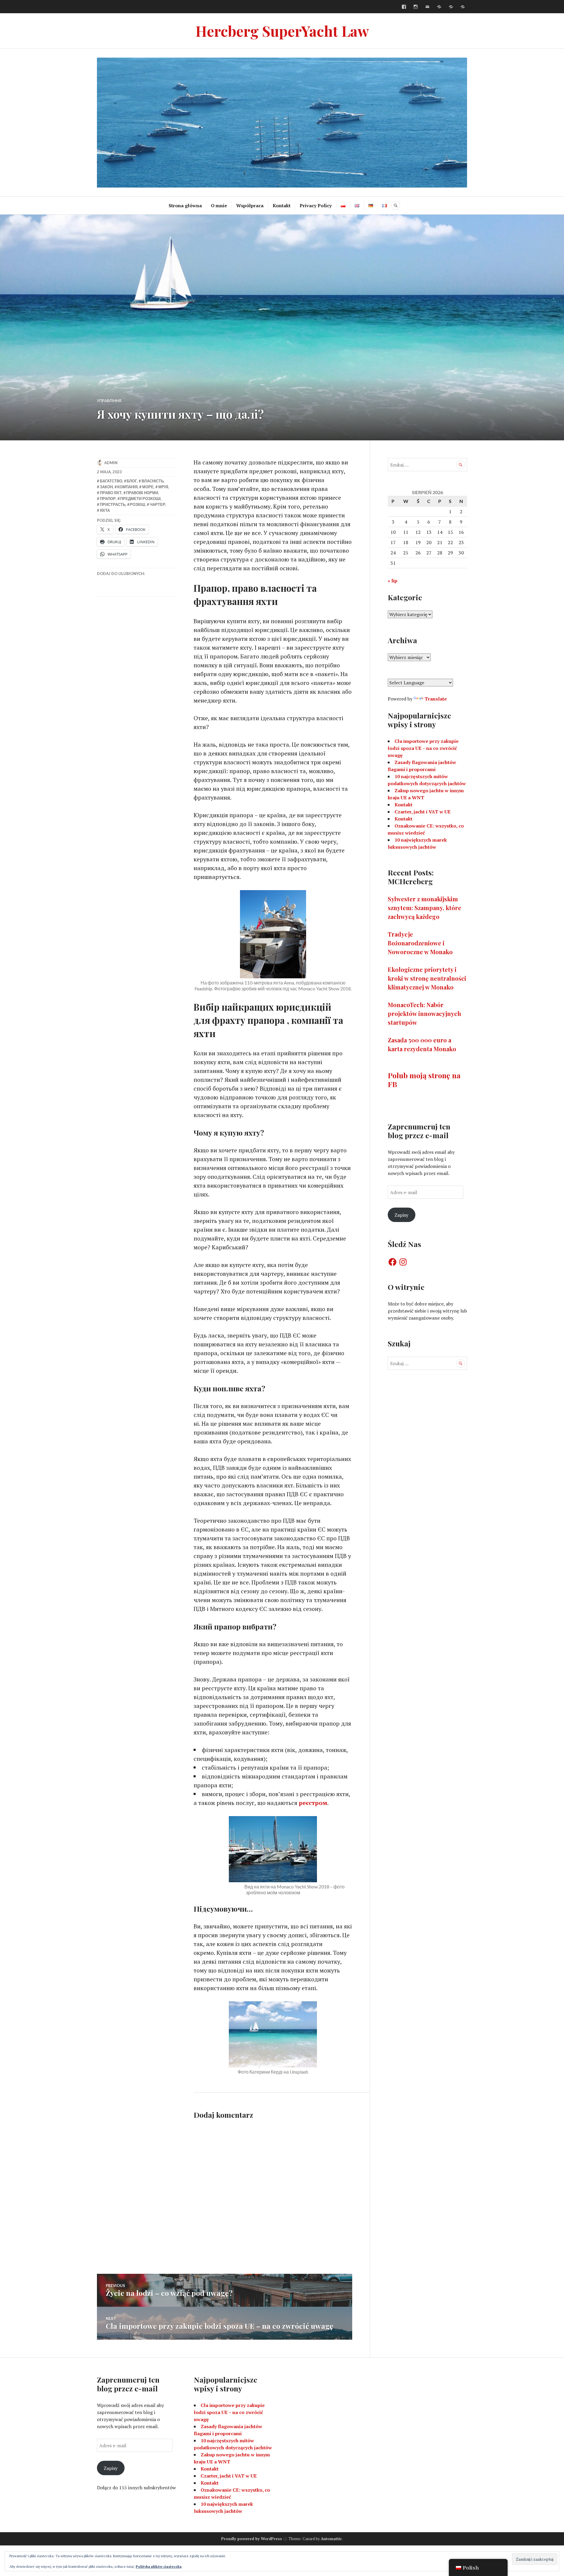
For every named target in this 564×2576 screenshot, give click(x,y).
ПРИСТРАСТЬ (113, 504)
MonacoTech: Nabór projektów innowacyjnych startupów (424, 1013)
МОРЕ (148, 487)
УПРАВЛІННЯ (109, 401)
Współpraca (250, 205)
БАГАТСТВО (111, 481)
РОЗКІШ (137, 504)
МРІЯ (163, 487)
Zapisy (401, 1215)
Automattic (331, 2539)
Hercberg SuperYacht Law (282, 31)
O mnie (219, 205)
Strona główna (185, 205)
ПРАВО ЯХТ (111, 493)
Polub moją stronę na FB (424, 1080)
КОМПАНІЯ (127, 487)
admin (111, 463)
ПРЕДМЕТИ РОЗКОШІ (140, 499)
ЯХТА (105, 510)
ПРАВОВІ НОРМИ (142, 493)
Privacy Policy (316, 205)
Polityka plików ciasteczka (159, 2566)
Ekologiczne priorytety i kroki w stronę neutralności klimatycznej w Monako (427, 978)
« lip (393, 581)
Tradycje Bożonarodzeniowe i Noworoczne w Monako (420, 943)
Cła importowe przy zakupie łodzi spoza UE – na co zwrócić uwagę (423, 748)
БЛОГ (132, 481)
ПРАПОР (108, 499)
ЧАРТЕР (158, 504)
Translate (436, 699)
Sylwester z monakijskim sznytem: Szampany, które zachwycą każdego (424, 908)
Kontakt (282, 205)
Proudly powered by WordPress (252, 2539)
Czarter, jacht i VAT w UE (423, 812)
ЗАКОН (106, 487)
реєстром (313, 1803)
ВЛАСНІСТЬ (153, 481)
